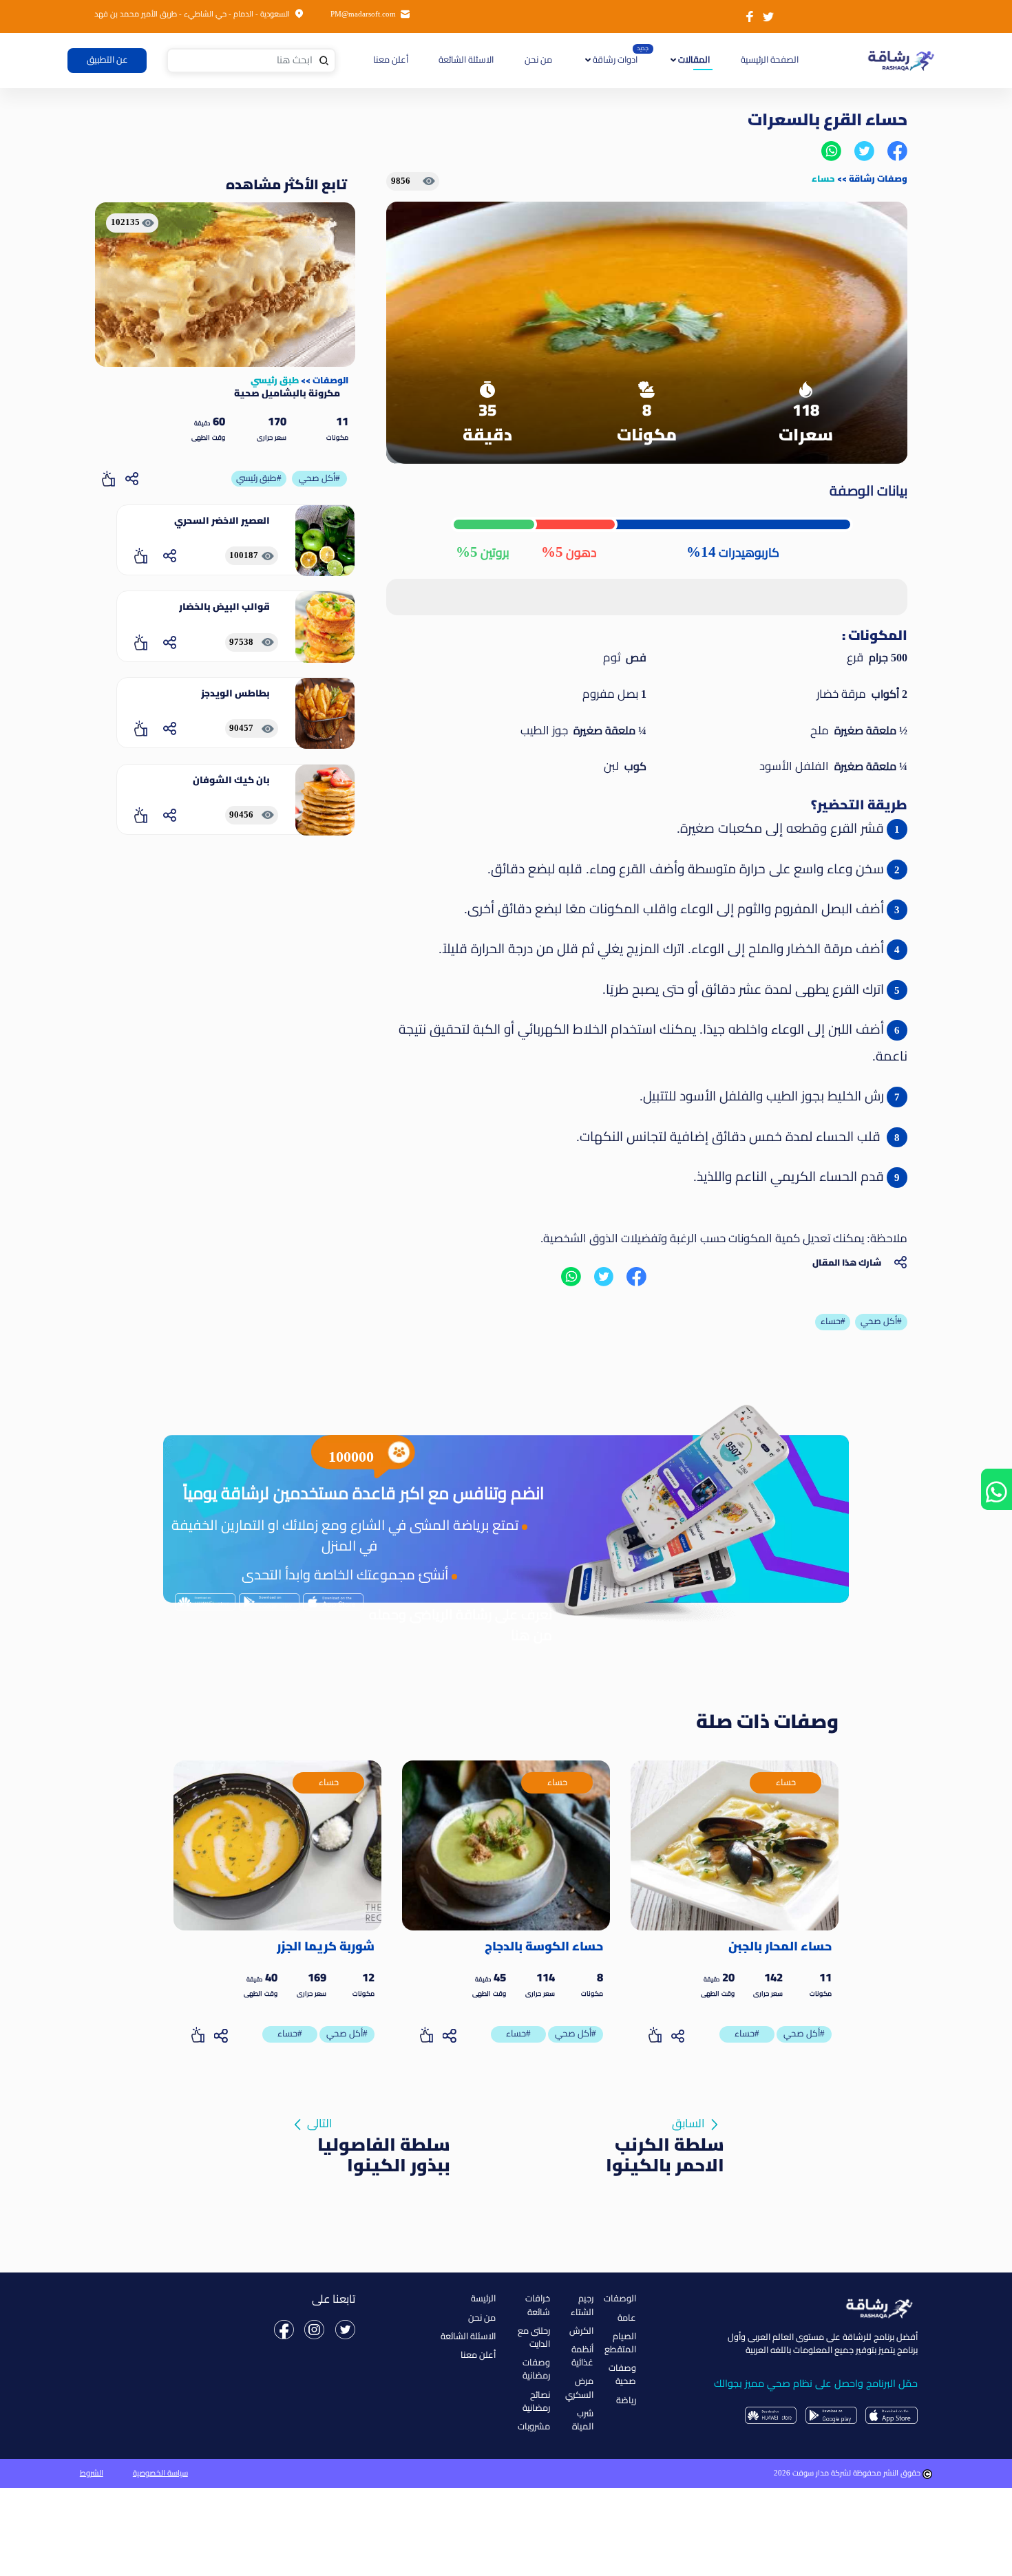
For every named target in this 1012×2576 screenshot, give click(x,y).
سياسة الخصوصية (160, 2473)
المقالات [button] (693, 60)
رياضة (626, 2401)
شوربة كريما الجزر (326, 1946)
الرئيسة (483, 2299)
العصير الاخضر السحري (222, 520)
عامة (627, 2318)
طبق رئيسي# (259, 478)
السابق (688, 2123)
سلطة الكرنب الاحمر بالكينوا (665, 2155)
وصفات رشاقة (878, 178)
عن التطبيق (107, 60)
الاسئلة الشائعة (466, 60)
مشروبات (534, 2427)
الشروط (92, 2473)
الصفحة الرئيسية (768, 60)
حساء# (747, 2034)
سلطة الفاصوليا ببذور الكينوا (384, 2155)
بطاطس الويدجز (235, 693)
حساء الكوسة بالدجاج (544, 1946)
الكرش (581, 2331)
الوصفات (330, 380)
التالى (320, 2123)
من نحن (538, 60)
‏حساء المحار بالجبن (780, 1946)
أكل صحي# (319, 478)
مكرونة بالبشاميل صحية (287, 393)
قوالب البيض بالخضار (224, 606)
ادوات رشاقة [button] (614, 60)
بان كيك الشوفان (231, 780)
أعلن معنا (391, 60)
